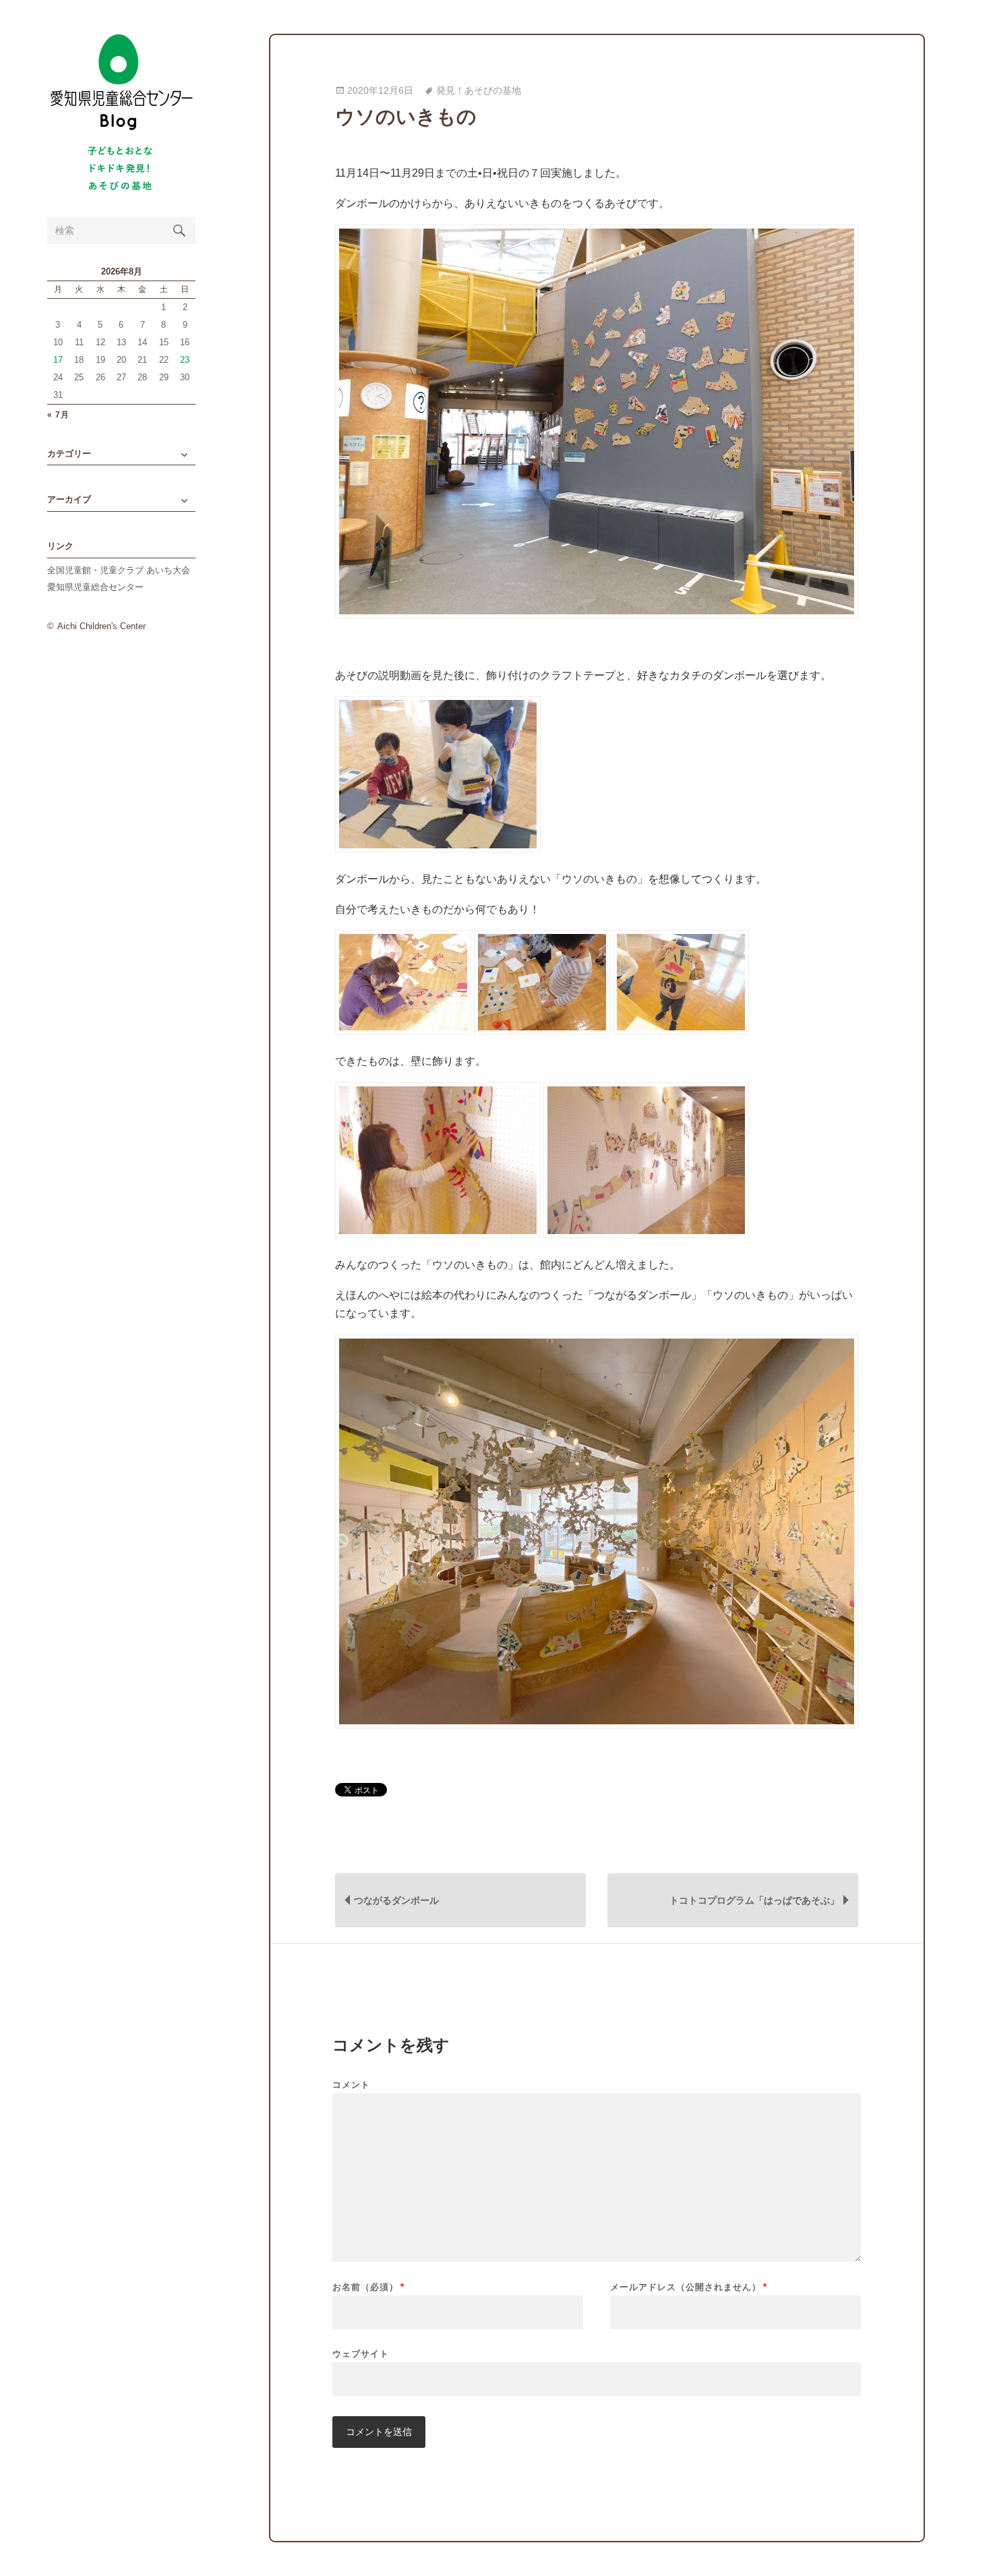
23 (185, 360)
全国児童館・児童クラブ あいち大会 (119, 570)
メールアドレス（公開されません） (689, 2287)
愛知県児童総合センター (95, 587)
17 (58, 360)
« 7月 (58, 415)
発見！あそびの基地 (479, 91)
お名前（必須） (368, 2287)
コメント (351, 2085)
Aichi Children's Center (101, 626)
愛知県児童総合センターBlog (121, 83)
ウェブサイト (361, 2353)
